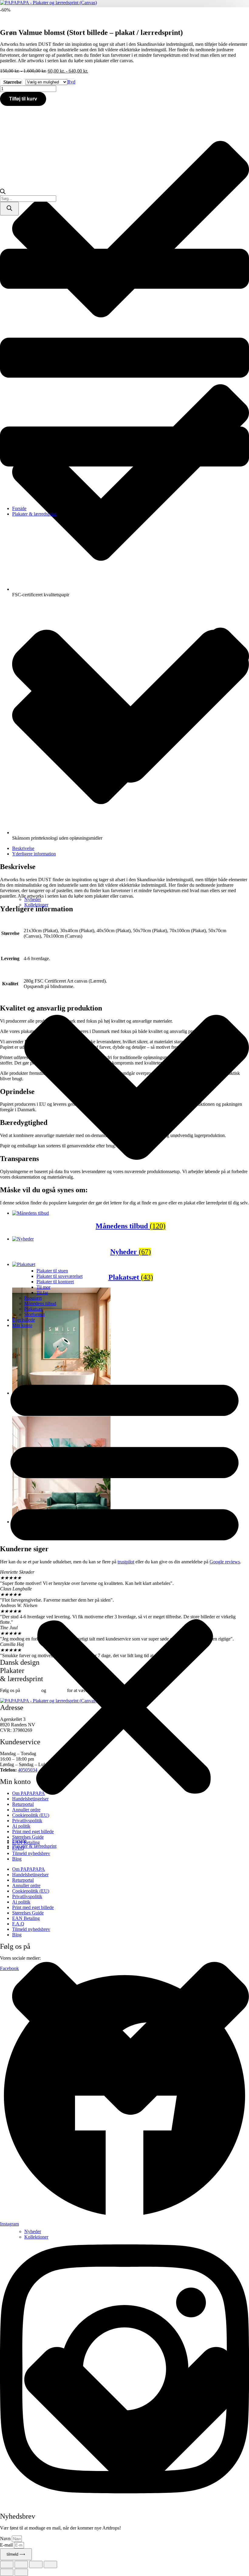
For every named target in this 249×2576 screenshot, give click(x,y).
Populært (33, 1298)
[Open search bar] (3, 193)
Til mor (43, 1287)
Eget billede (24, 1320)
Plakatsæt (33, 1309)
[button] (124, 1583)
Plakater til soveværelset (60, 1276)
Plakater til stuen (52, 1271)
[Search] (9, 209)
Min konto (22, 1325)
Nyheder (33, 899)
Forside (19, 508)
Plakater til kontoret (55, 1282)
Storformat (34, 1314)
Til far (42, 1293)
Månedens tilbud (40, 1303)
